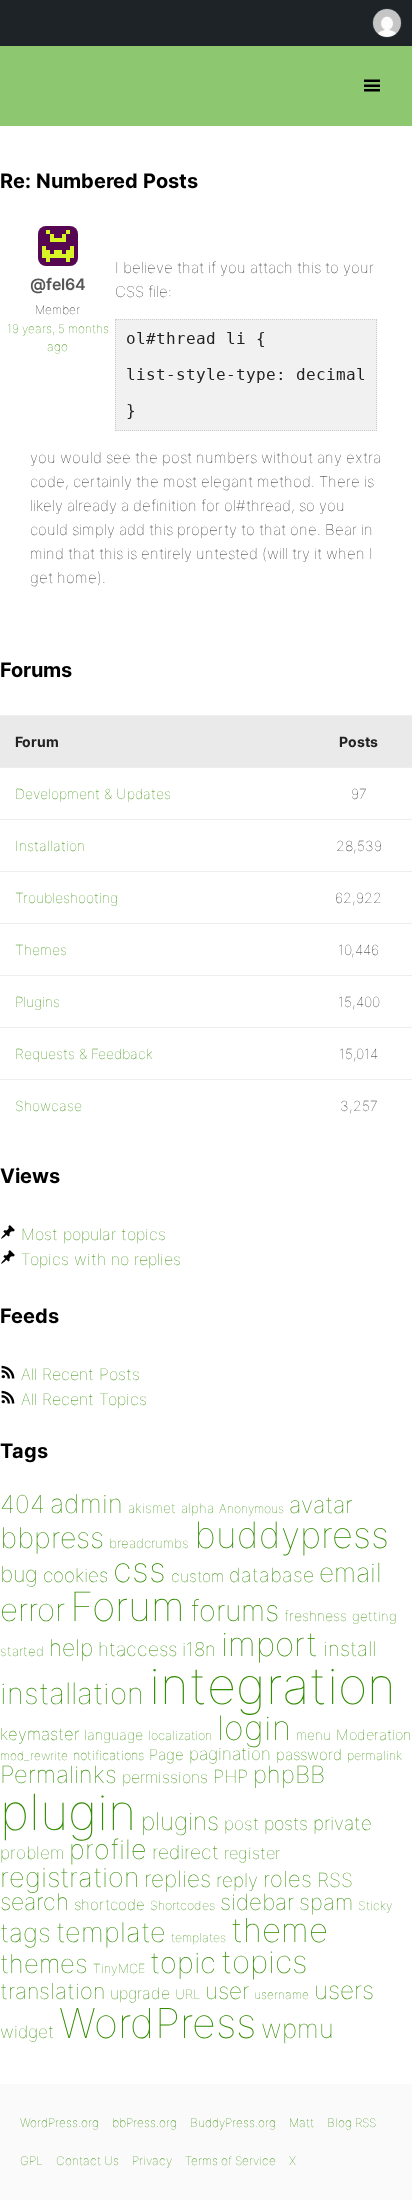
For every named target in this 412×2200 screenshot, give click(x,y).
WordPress (157, 2023)
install (349, 1648)
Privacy (152, 2160)
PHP (230, 1776)
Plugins (37, 1001)
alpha (197, 1508)
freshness (315, 1615)
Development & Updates (93, 793)
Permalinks (58, 1774)
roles (287, 1879)
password (309, 1754)
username (281, 1994)
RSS (335, 1880)
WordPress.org (59, 2122)
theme (279, 1930)
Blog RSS (351, 2122)
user (227, 1990)
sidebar (257, 1901)
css (139, 1569)
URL (187, 1994)
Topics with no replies (101, 1259)
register (252, 1853)
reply (237, 1880)
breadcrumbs (149, 1543)
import (269, 1644)
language (113, 1734)
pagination (230, 1753)
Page (166, 1754)
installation (72, 1693)
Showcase (48, 1105)
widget (27, 2031)
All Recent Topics (84, 1399)
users (344, 1990)
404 (22, 1504)
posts (286, 1823)
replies (177, 1878)
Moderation (373, 1734)
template (111, 1932)
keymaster (39, 1734)
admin (86, 1503)
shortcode (109, 1904)
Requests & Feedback (84, 1053)
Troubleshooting (66, 897)
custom (197, 1576)
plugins (180, 1821)
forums (234, 1610)
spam (326, 1902)
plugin (68, 1812)
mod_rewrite (34, 1755)
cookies (75, 1575)
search (34, 1902)
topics (264, 1962)
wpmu (297, 2028)
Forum (127, 1606)
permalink (374, 1755)
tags (25, 1932)
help (71, 1648)
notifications (108, 1755)
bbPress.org (32, 86)
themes (44, 1963)
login (254, 1727)
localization (180, 1735)
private (342, 1823)
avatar (320, 1505)
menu (313, 1735)
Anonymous (251, 1508)
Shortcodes (182, 1905)
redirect (185, 1852)
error (32, 1610)
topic (183, 1962)
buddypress (291, 1535)
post (241, 1823)
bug (19, 1574)
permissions (165, 1777)
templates (198, 1937)
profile (108, 1849)
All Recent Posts (80, 1374)
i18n (199, 1649)
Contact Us (87, 2160)
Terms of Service (230, 2160)
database (271, 1575)
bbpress (52, 1537)
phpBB (289, 1774)
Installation (50, 845)
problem (32, 1852)
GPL (31, 2160)
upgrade (140, 1993)
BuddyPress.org (233, 2122)
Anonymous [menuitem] (386, 23)
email (350, 1572)
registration (69, 1877)
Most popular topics (93, 1234)
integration (272, 1685)
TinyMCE (119, 1968)
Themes (41, 949)
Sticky (375, 1905)
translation (52, 1991)
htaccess (137, 1649)
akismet (152, 1508)
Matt (301, 2122)
